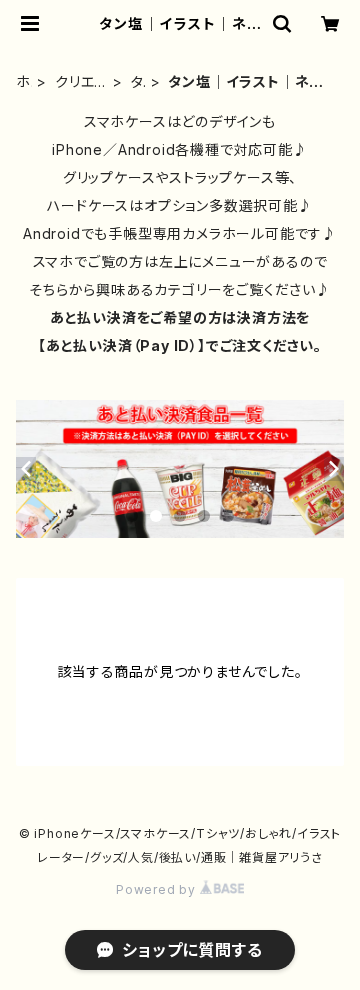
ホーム (23, 82)
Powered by (158, 889)
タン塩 (138, 82)
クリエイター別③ (81, 82)
